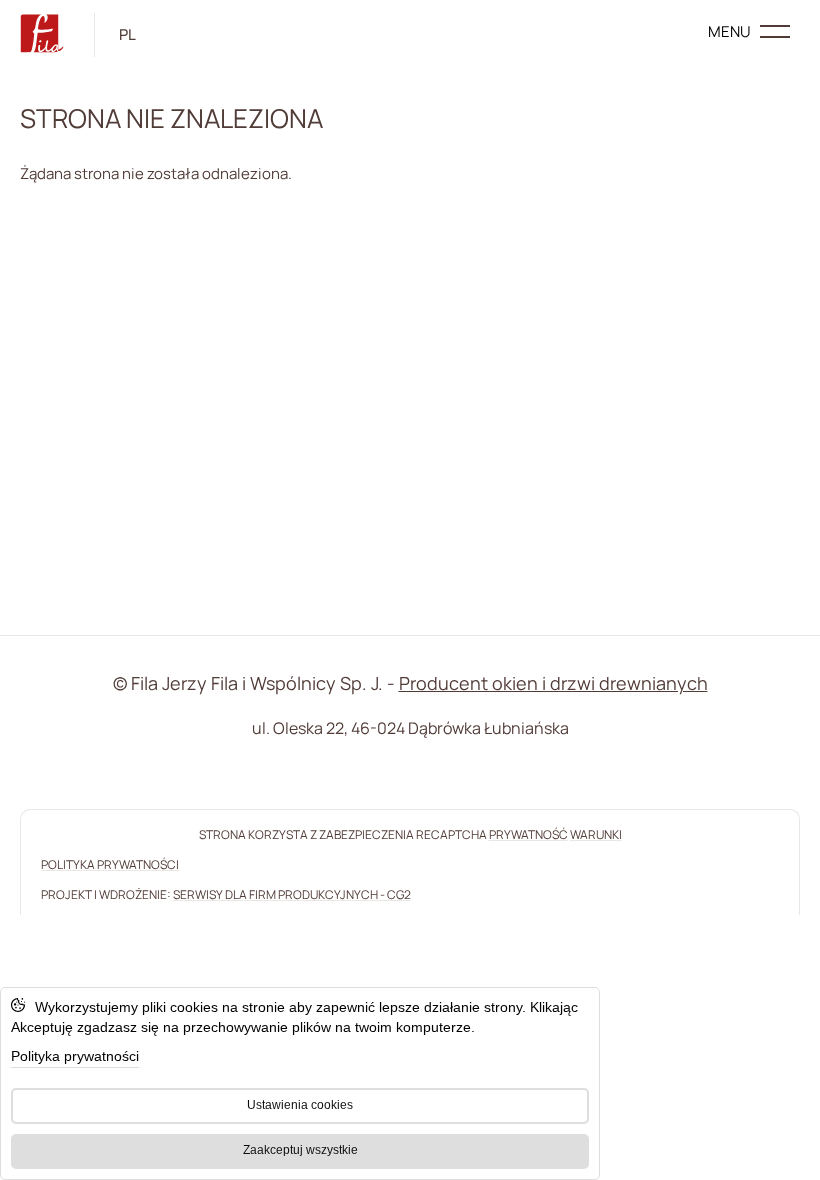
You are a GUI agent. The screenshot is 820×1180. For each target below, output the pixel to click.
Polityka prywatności (75, 1056)
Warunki (596, 834)
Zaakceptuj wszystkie (300, 1150)
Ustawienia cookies (300, 1105)
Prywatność (528, 834)
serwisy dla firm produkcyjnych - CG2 (292, 894)
